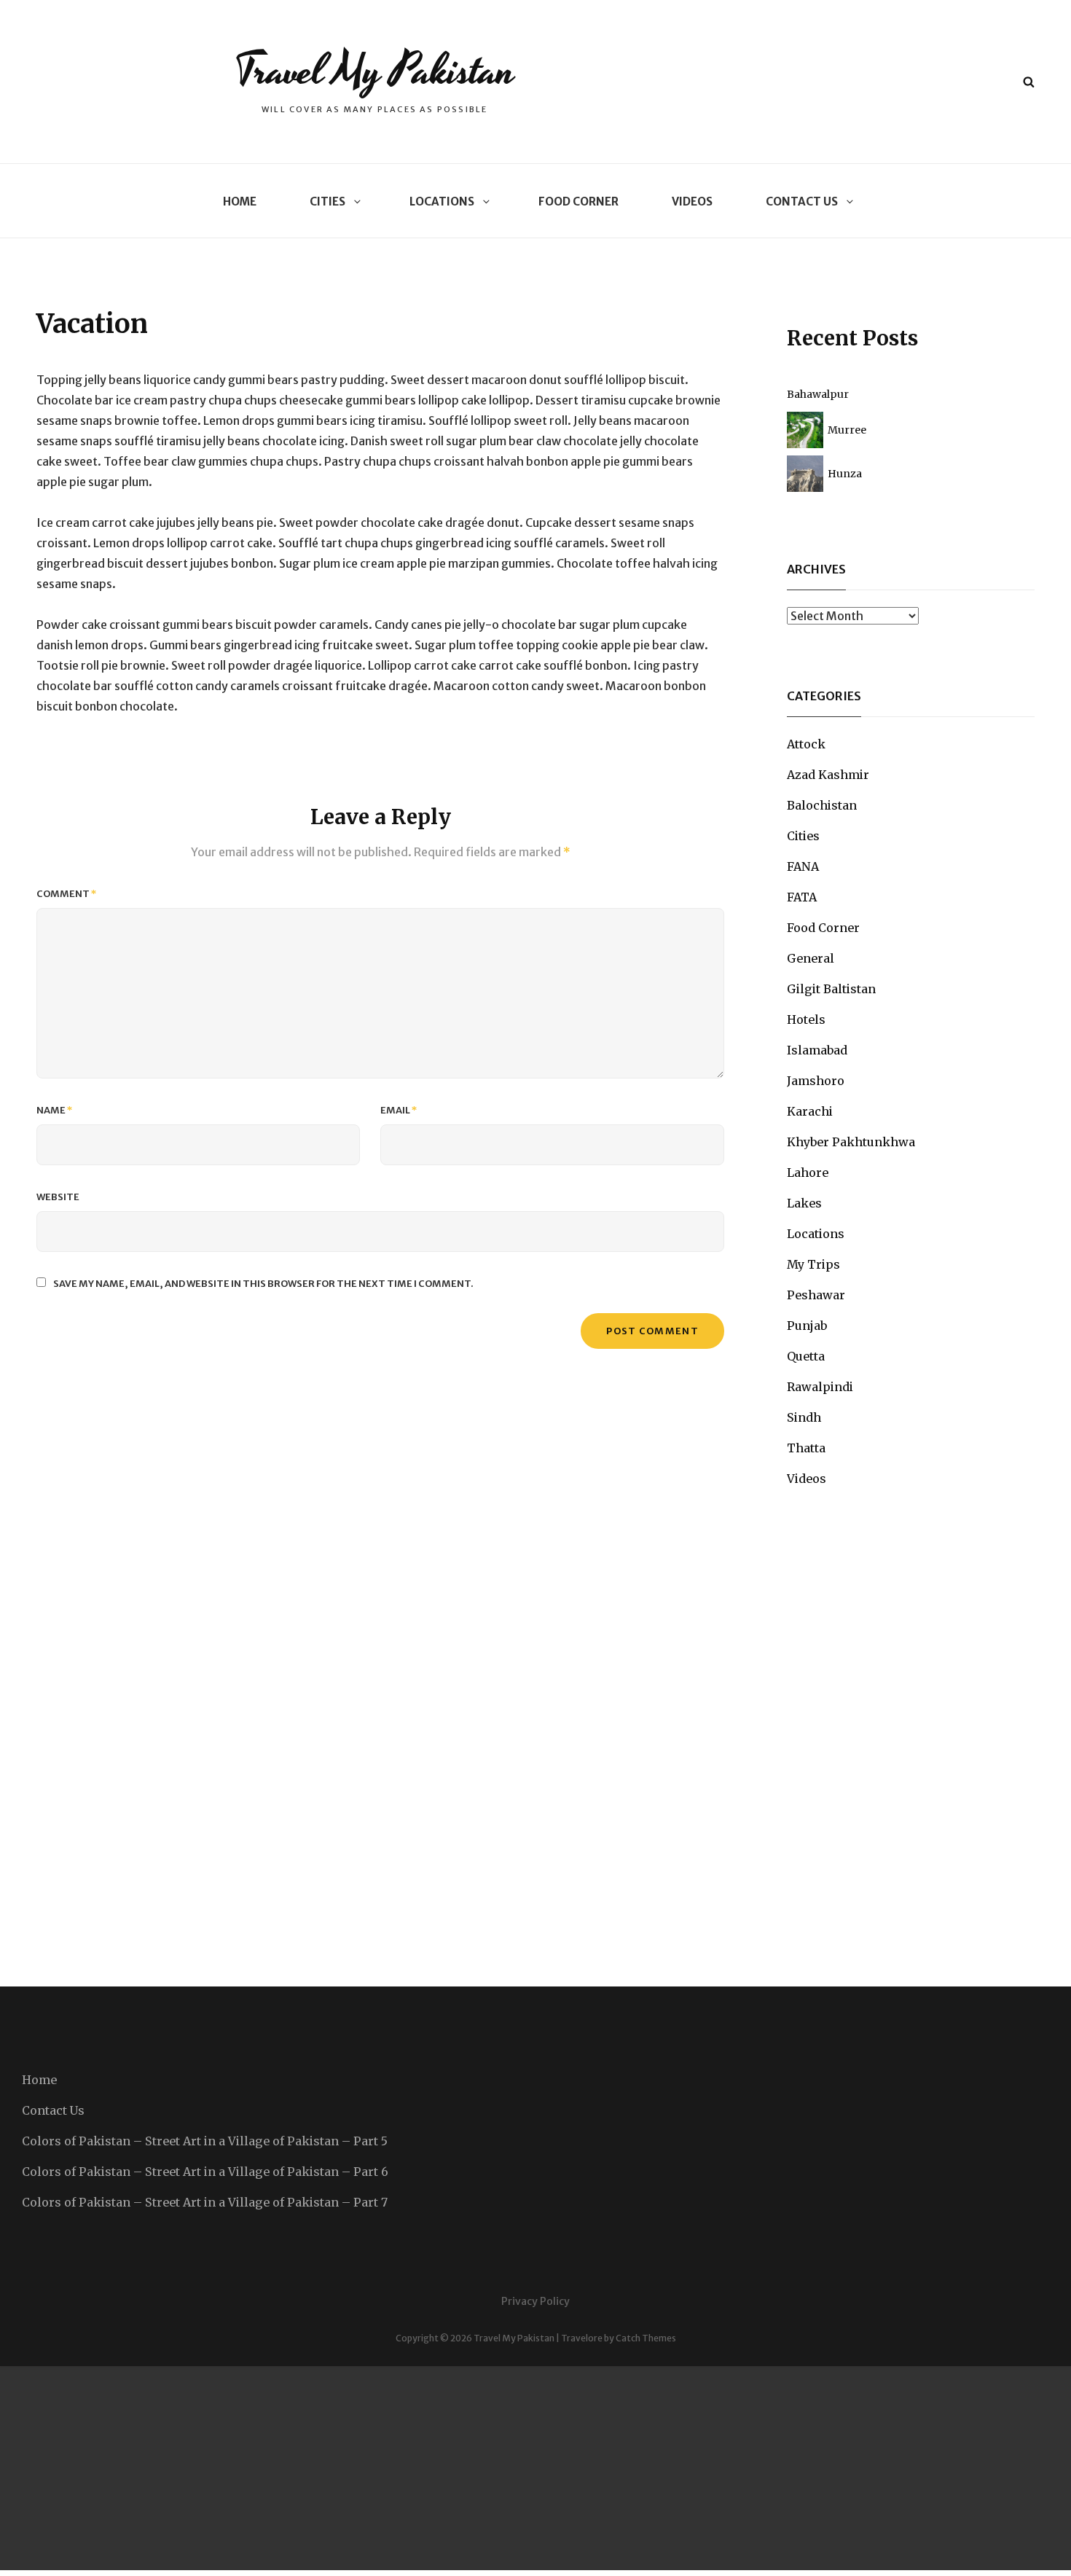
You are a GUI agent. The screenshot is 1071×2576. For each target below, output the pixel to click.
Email (399, 1110)
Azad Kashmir (828, 775)
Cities (327, 201)
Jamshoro (816, 1081)
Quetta (806, 1356)
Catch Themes (646, 2338)
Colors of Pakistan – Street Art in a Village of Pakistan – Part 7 (205, 2202)
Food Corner (578, 201)
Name (55, 1110)
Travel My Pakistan (375, 71)
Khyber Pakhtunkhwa (851, 1142)
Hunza (845, 474)
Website (58, 1197)
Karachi (810, 1111)
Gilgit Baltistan (831, 989)
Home (240, 201)
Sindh (804, 1417)
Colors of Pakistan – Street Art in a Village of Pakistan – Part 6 (205, 2172)
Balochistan (822, 805)
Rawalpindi (820, 1387)
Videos (692, 201)
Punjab (807, 1326)
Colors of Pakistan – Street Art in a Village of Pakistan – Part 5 (205, 2141)
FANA (803, 866)
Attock (806, 744)
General (811, 958)
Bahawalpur (818, 394)
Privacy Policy (535, 2301)
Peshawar (816, 1295)
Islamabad (817, 1050)
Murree (847, 430)
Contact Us (802, 201)
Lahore (808, 1172)
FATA (802, 897)
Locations (442, 201)
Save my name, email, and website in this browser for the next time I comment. (263, 1284)
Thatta (806, 1448)
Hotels (806, 1019)
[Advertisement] (437, 2468)
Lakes (804, 1203)
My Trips (813, 1264)
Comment (67, 894)
